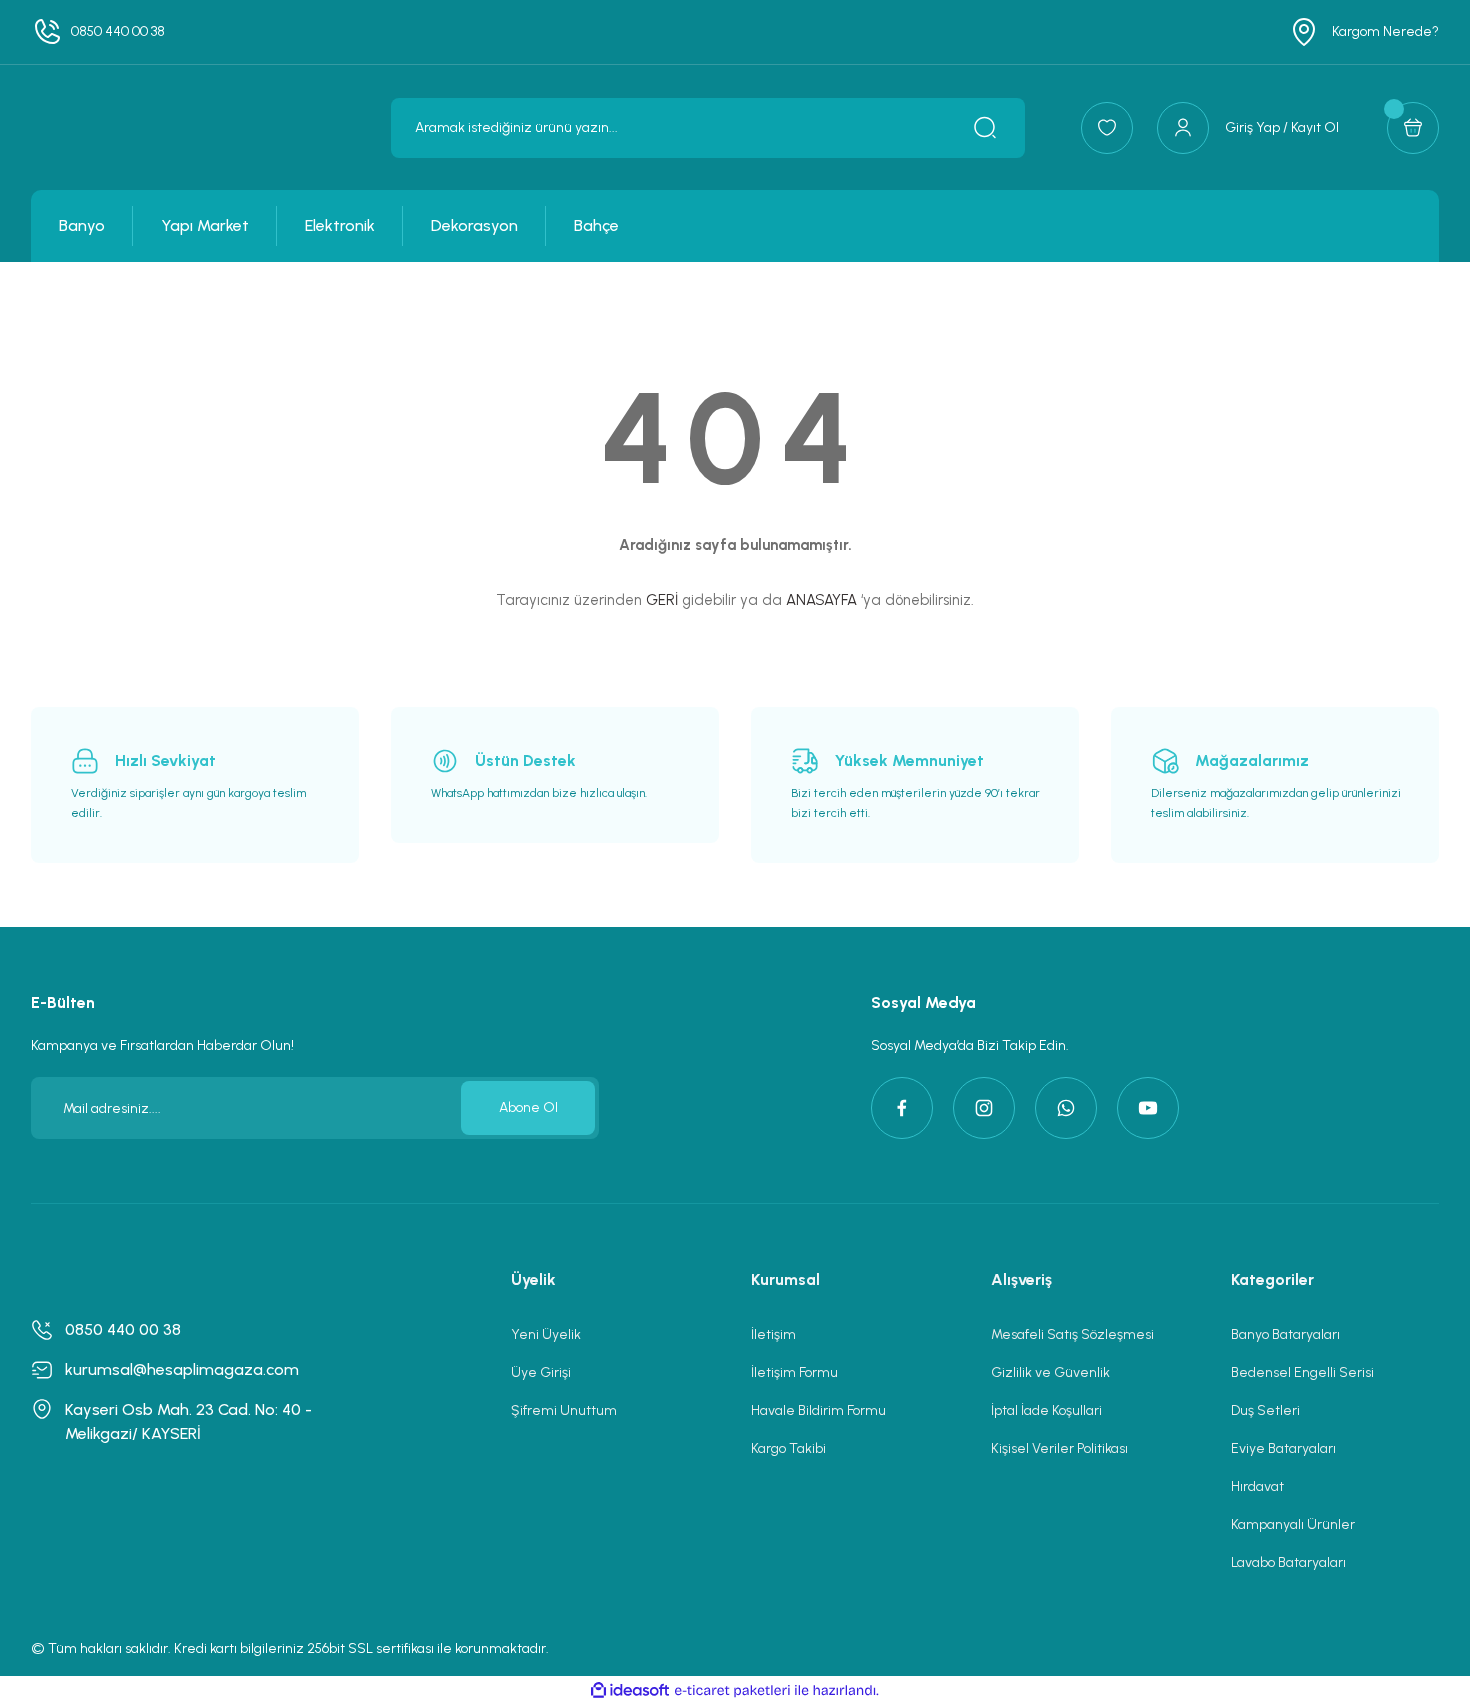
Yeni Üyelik (546, 1334)
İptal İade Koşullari (1046, 1410)
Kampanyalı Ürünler (1293, 1524)
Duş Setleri (1265, 1410)
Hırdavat (1257, 1486)
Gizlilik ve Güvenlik (1050, 1372)
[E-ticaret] (732, 1691)
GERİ (662, 600)
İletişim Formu (794, 1372)
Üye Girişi (541, 1372)
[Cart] (1413, 128)
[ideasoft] (630, 1690)
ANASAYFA (821, 600)
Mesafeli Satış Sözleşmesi (1072, 1334)
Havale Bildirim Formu (818, 1410)
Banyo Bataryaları (1285, 1334)
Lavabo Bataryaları (1288, 1562)
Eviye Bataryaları (1283, 1448)
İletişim (773, 1334)
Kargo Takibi (788, 1448)
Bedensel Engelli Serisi (1302, 1372)
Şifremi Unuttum (564, 1410)
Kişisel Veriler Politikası (1059, 1448)
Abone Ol (528, 1107)
